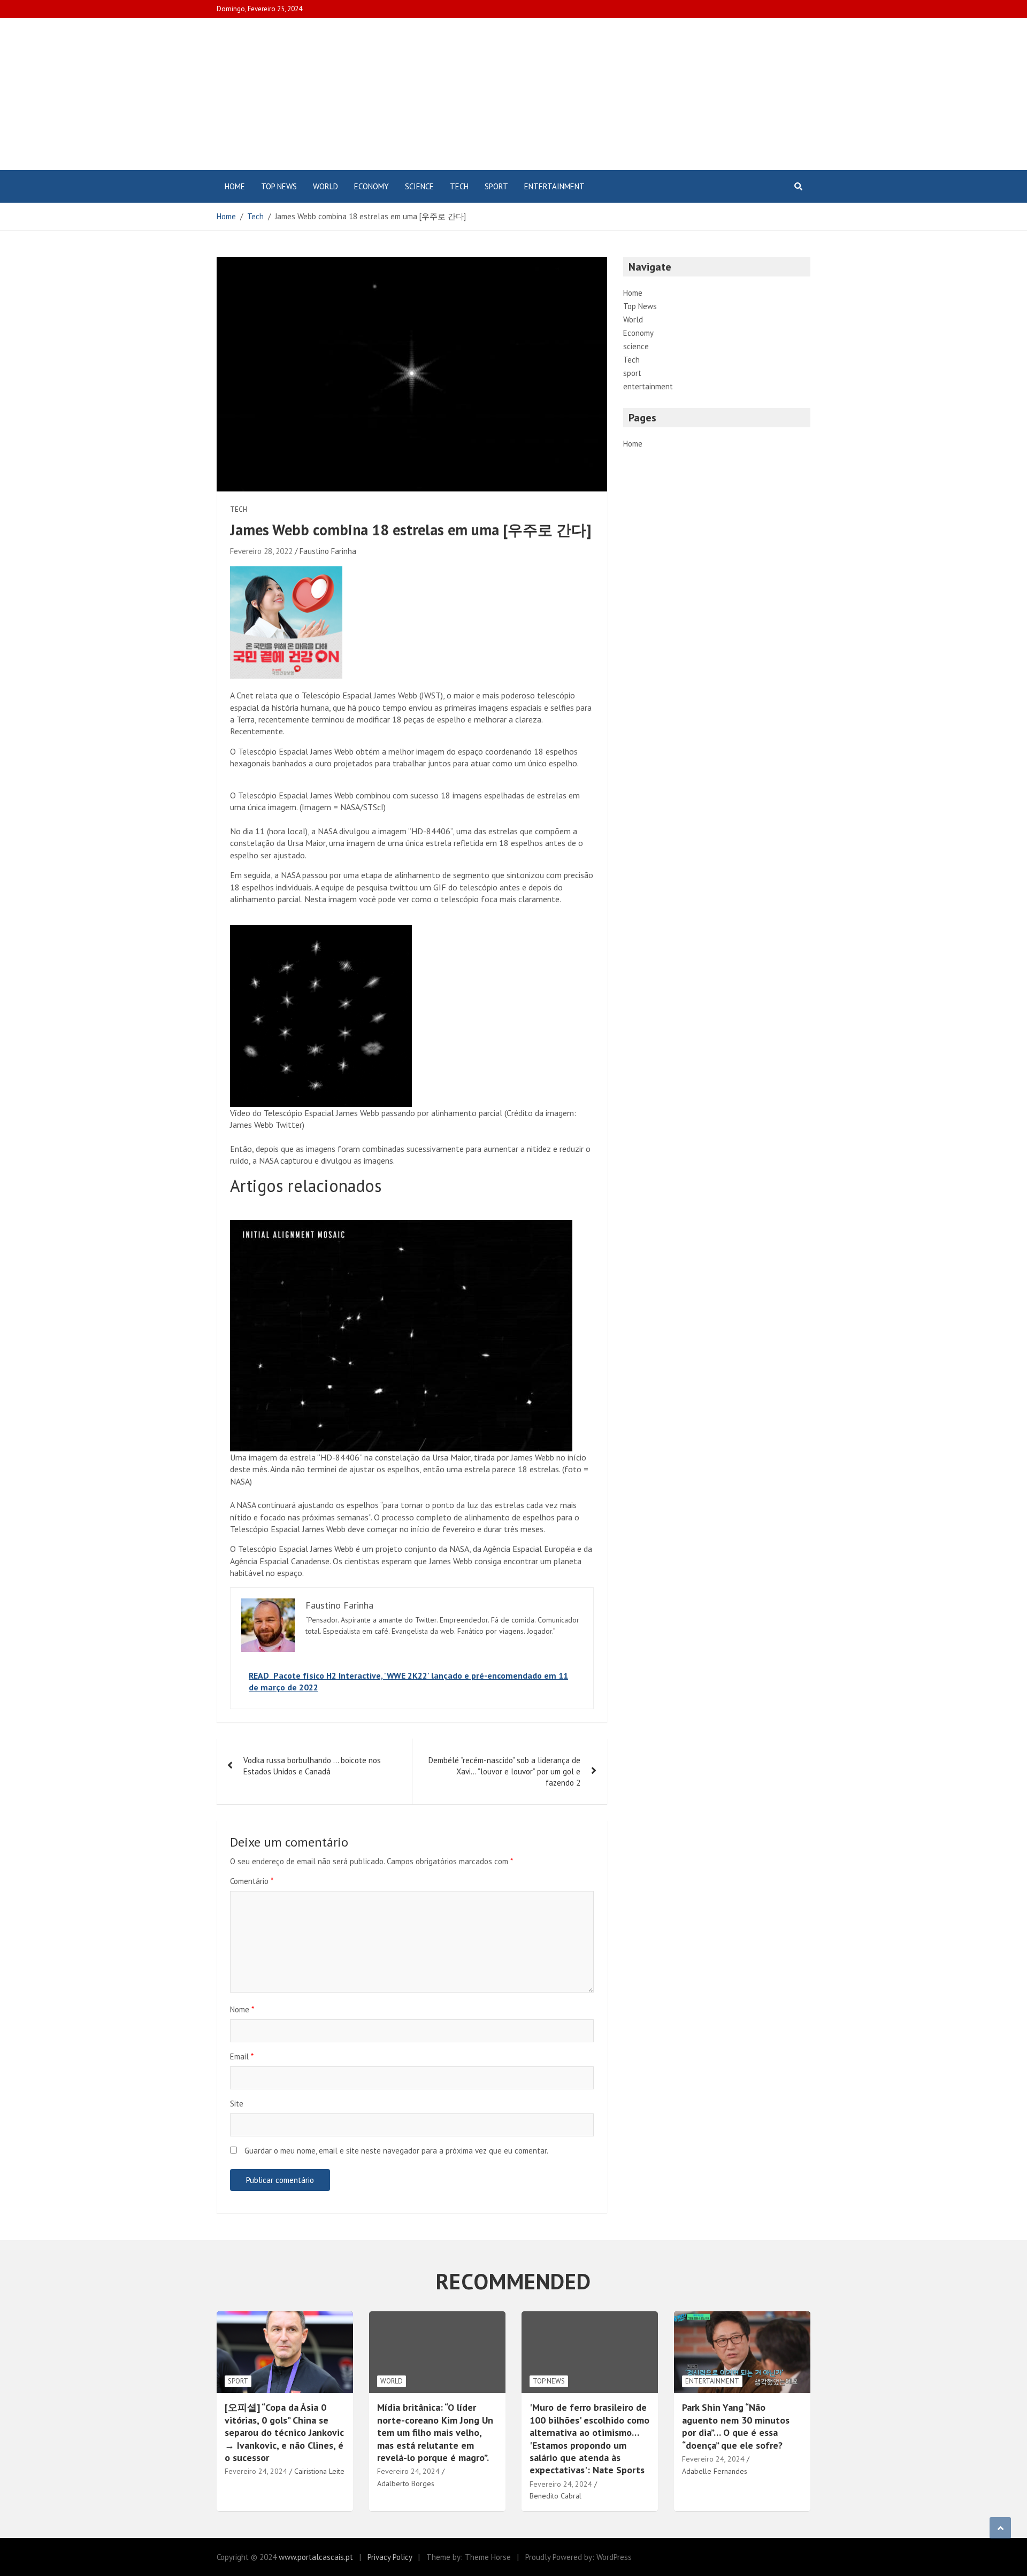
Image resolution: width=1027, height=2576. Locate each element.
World (325, 186)
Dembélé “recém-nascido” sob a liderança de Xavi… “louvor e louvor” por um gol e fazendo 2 (504, 1771)
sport (496, 186)
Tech (459, 186)
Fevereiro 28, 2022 (261, 551)
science (419, 186)
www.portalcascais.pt (316, 2557)
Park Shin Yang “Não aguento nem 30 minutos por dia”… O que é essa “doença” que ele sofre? (736, 2426)
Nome (242, 2009)
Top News (279, 186)
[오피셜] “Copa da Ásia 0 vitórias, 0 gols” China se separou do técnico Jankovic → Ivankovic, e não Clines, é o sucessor (284, 2432)
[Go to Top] (1000, 2528)
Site (237, 2104)
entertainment (554, 186)
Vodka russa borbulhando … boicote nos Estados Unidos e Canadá (312, 1766)
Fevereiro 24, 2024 (256, 2471)
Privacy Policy (390, 2557)
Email (242, 2056)
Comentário (252, 1881)
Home (235, 186)
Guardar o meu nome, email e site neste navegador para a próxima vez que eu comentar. (396, 2151)
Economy (371, 186)
